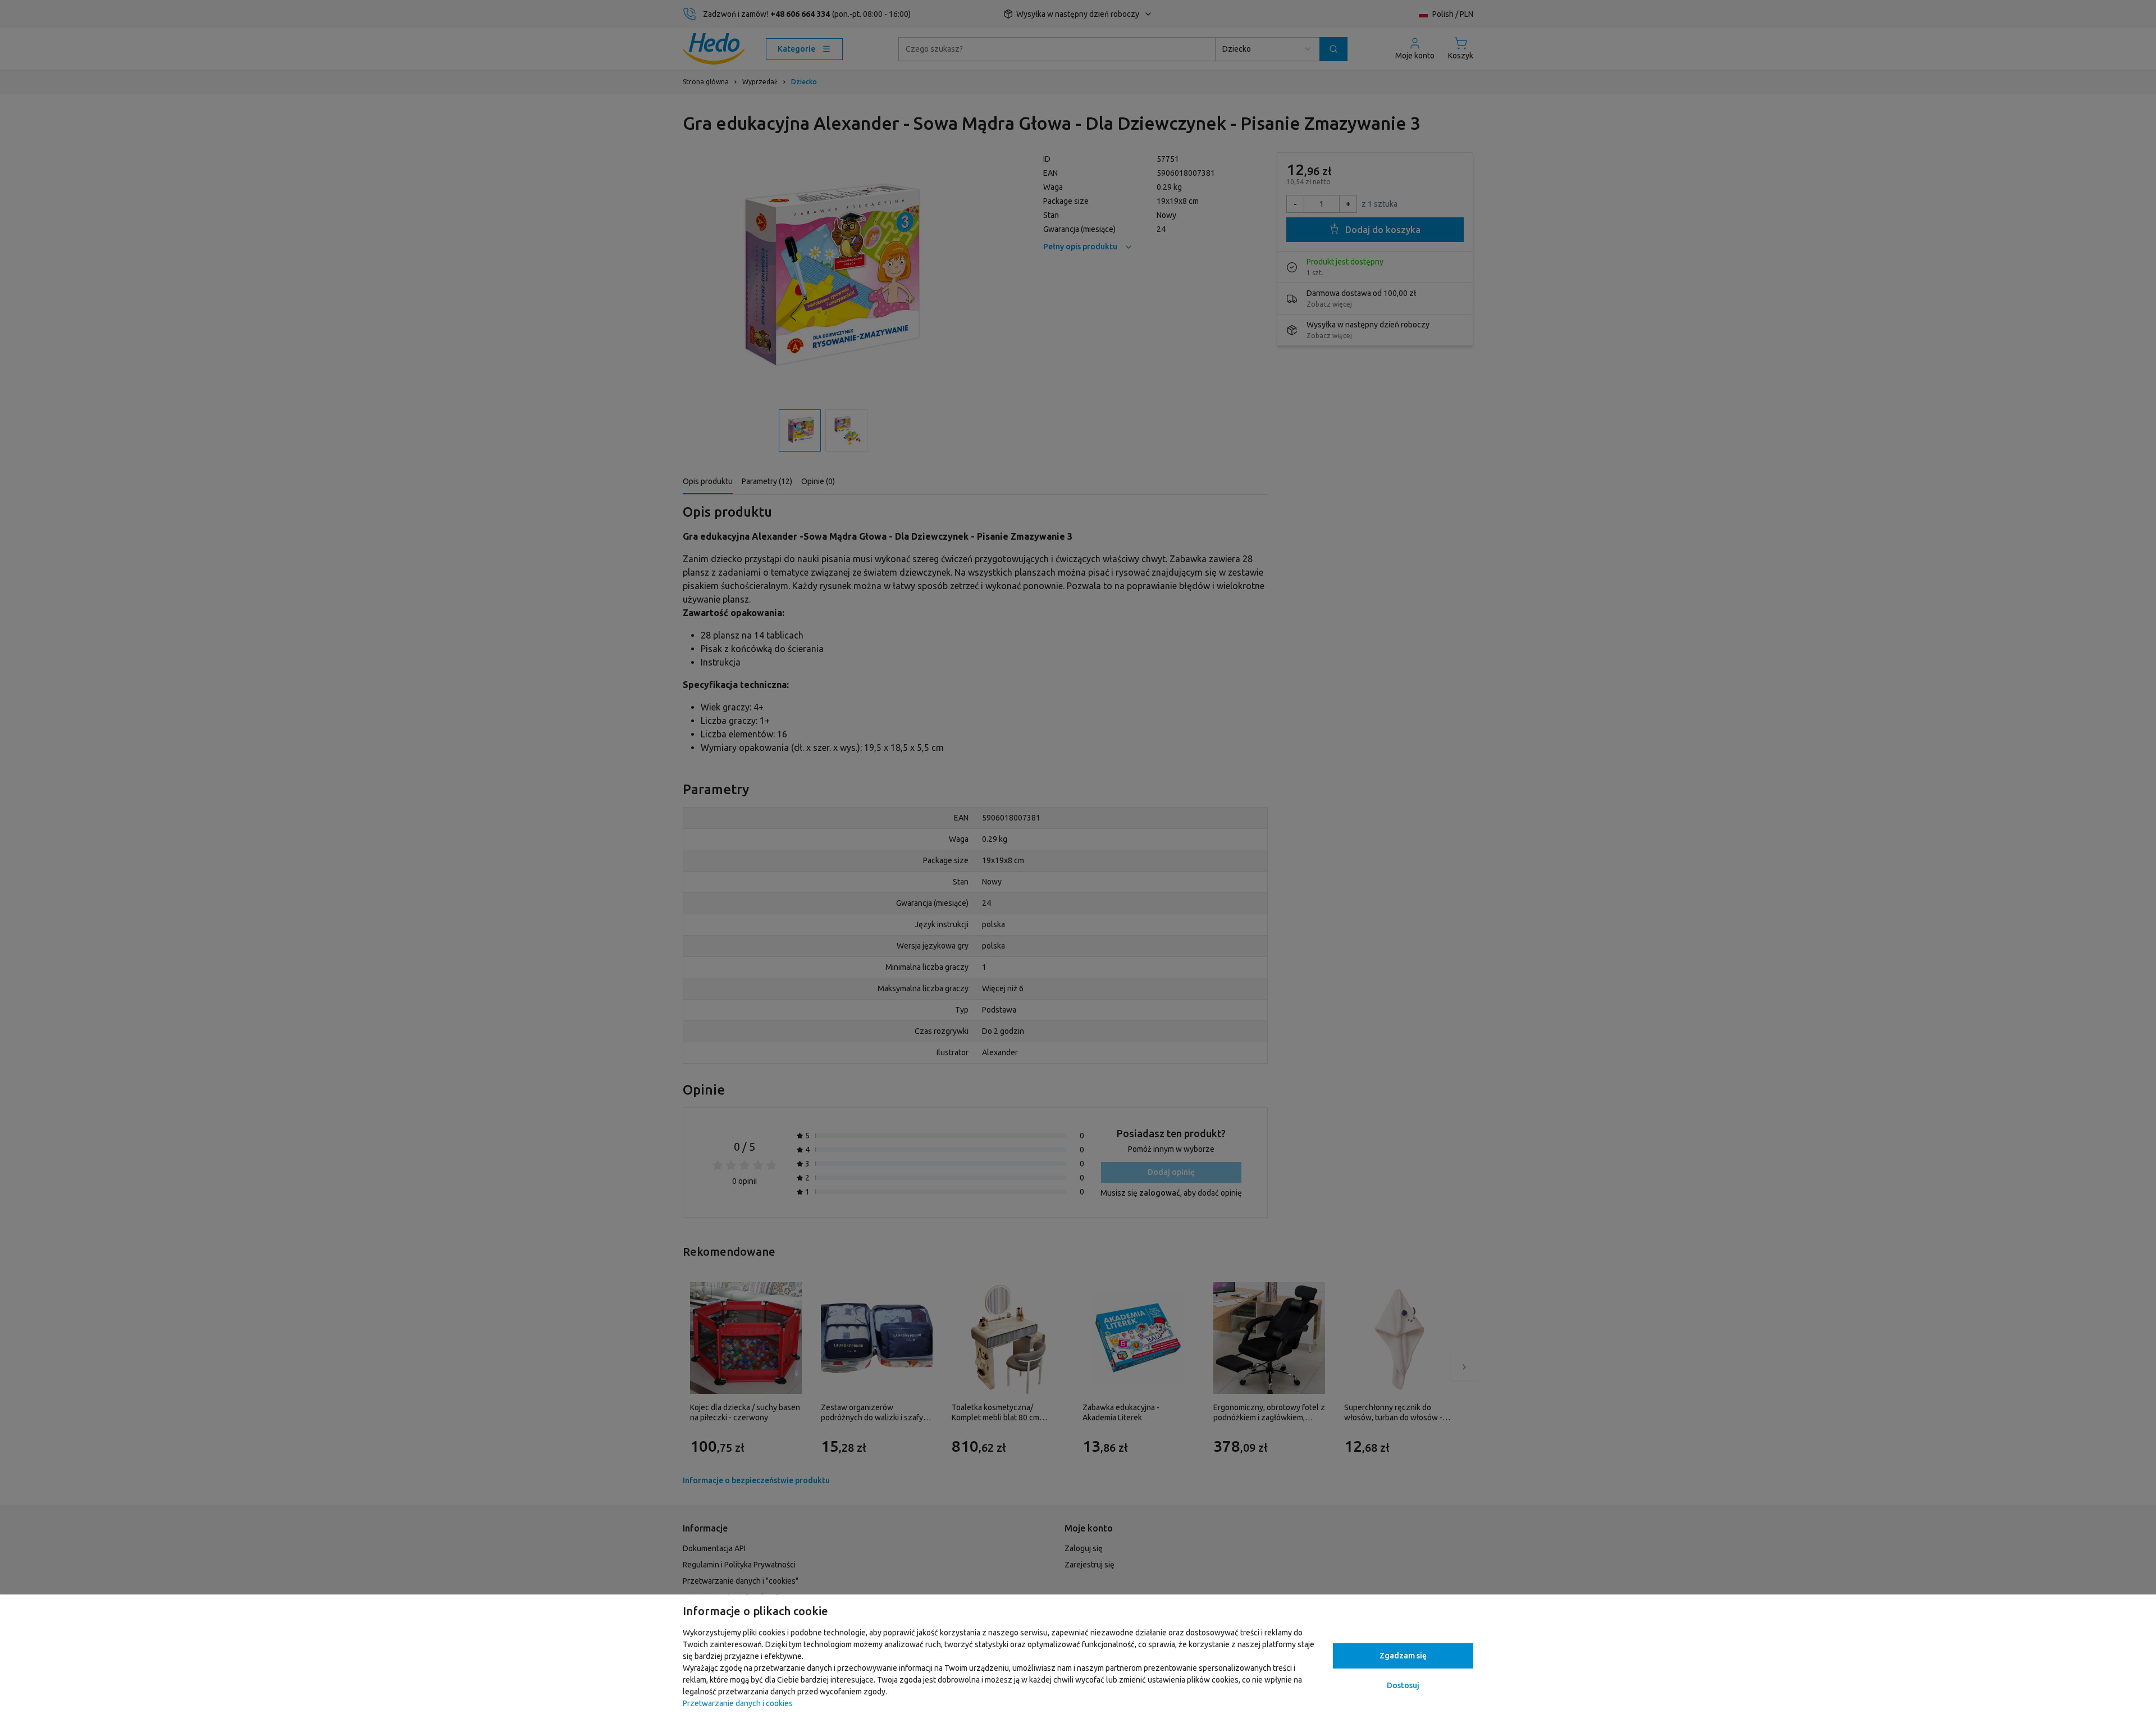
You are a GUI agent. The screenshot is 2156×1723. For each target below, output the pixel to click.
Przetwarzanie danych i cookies (738, 1703)
